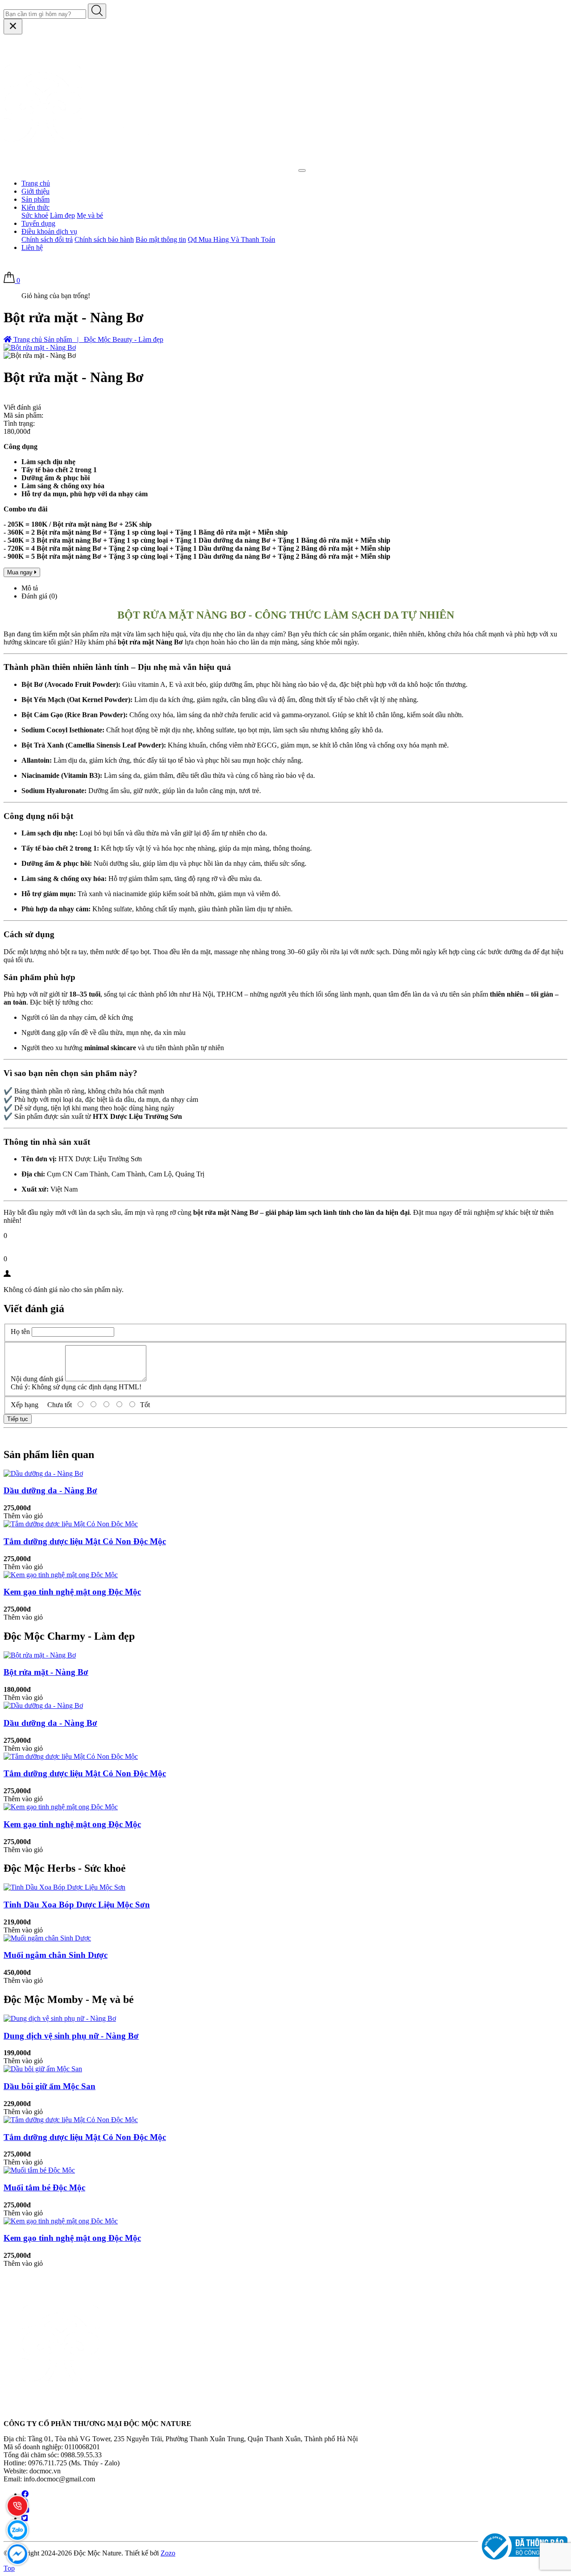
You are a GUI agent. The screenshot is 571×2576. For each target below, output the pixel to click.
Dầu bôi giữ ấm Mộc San (50, 2086)
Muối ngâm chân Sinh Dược (56, 1955)
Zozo (168, 2553)
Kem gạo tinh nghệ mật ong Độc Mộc (72, 1592)
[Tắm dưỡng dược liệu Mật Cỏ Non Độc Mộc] (71, 1524)
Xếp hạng (25, 1405)
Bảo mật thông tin (161, 239)
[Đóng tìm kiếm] (13, 27)
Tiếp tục (18, 1419)
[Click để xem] (40, 347)
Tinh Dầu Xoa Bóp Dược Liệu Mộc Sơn (77, 1905)
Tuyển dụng (38, 223)
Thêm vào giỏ (23, 1516)
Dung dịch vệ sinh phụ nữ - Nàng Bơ (71, 2036)
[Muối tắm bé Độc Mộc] (39, 2170)
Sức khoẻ (35, 215)
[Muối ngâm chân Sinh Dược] (47, 1938)
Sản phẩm (35, 199)
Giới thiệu (35, 191)
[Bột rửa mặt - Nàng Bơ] (40, 1655)
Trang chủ (36, 183)
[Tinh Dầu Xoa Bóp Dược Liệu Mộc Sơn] (64, 1887)
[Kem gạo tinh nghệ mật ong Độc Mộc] (61, 1575)
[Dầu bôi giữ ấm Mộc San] (43, 2069)
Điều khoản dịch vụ (49, 231)
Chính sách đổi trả (47, 239)
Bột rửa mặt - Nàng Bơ (46, 1672)
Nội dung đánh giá (37, 1379)
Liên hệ (32, 247)
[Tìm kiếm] (97, 11)
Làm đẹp (62, 215)
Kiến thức (35, 207)
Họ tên (20, 1332)
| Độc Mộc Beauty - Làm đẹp (118, 339)
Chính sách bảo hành (104, 239)
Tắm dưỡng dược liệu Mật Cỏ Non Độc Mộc (85, 1541)
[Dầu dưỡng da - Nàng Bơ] (43, 1473)
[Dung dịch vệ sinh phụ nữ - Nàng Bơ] (60, 2018)
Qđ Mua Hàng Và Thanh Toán (232, 239)
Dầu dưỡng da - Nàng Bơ (50, 1490)
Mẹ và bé (90, 215)
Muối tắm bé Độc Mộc (44, 2188)
